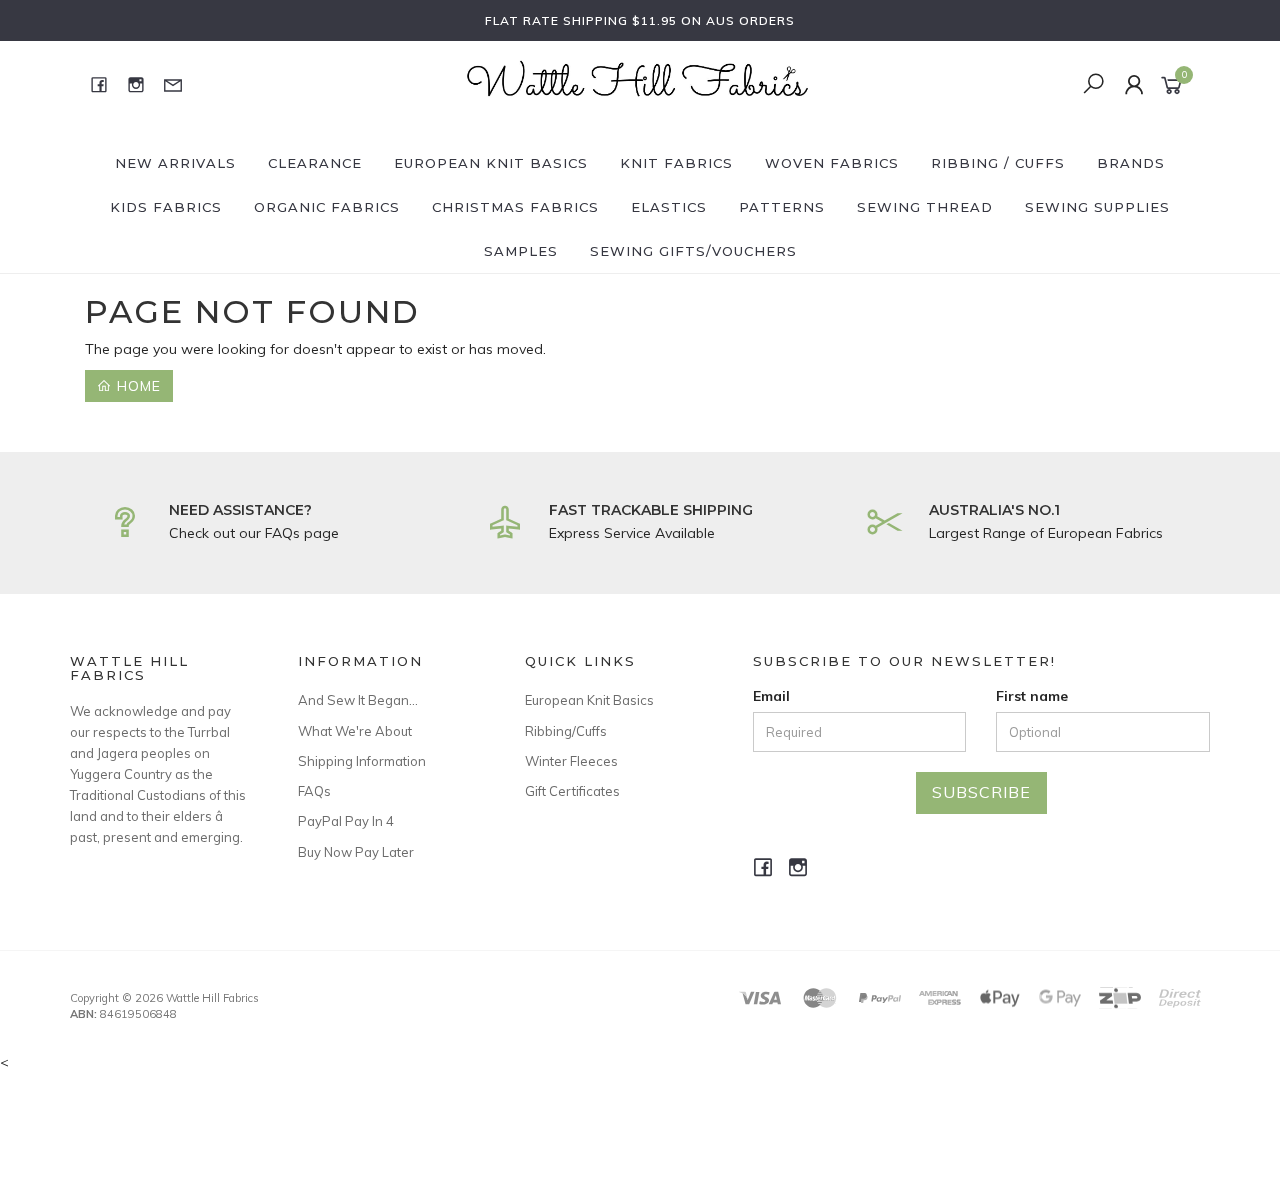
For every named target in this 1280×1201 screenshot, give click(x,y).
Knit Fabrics (676, 163)
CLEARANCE (315, 163)
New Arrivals (175, 163)
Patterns (782, 207)
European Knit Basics (491, 163)
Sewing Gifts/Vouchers (693, 251)
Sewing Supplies (1097, 207)
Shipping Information (362, 761)
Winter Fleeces (571, 761)
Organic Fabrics (327, 207)
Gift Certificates (572, 791)
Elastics (669, 207)
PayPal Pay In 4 (346, 821)
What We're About (355, 731)
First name (1032, 696)
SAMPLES (521, 251)
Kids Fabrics (166, 207)
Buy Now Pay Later (356, 852)
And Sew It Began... (358, 700)
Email (771, 696)
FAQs (314, 791)
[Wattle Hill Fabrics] (638, 83)
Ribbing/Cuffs (566, 731)
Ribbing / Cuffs (998, 163)
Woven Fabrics (832, 163)
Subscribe (981, 792)
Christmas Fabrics (515, 207)
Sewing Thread (925, 207)
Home (136, 386)
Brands (1131, 163)
